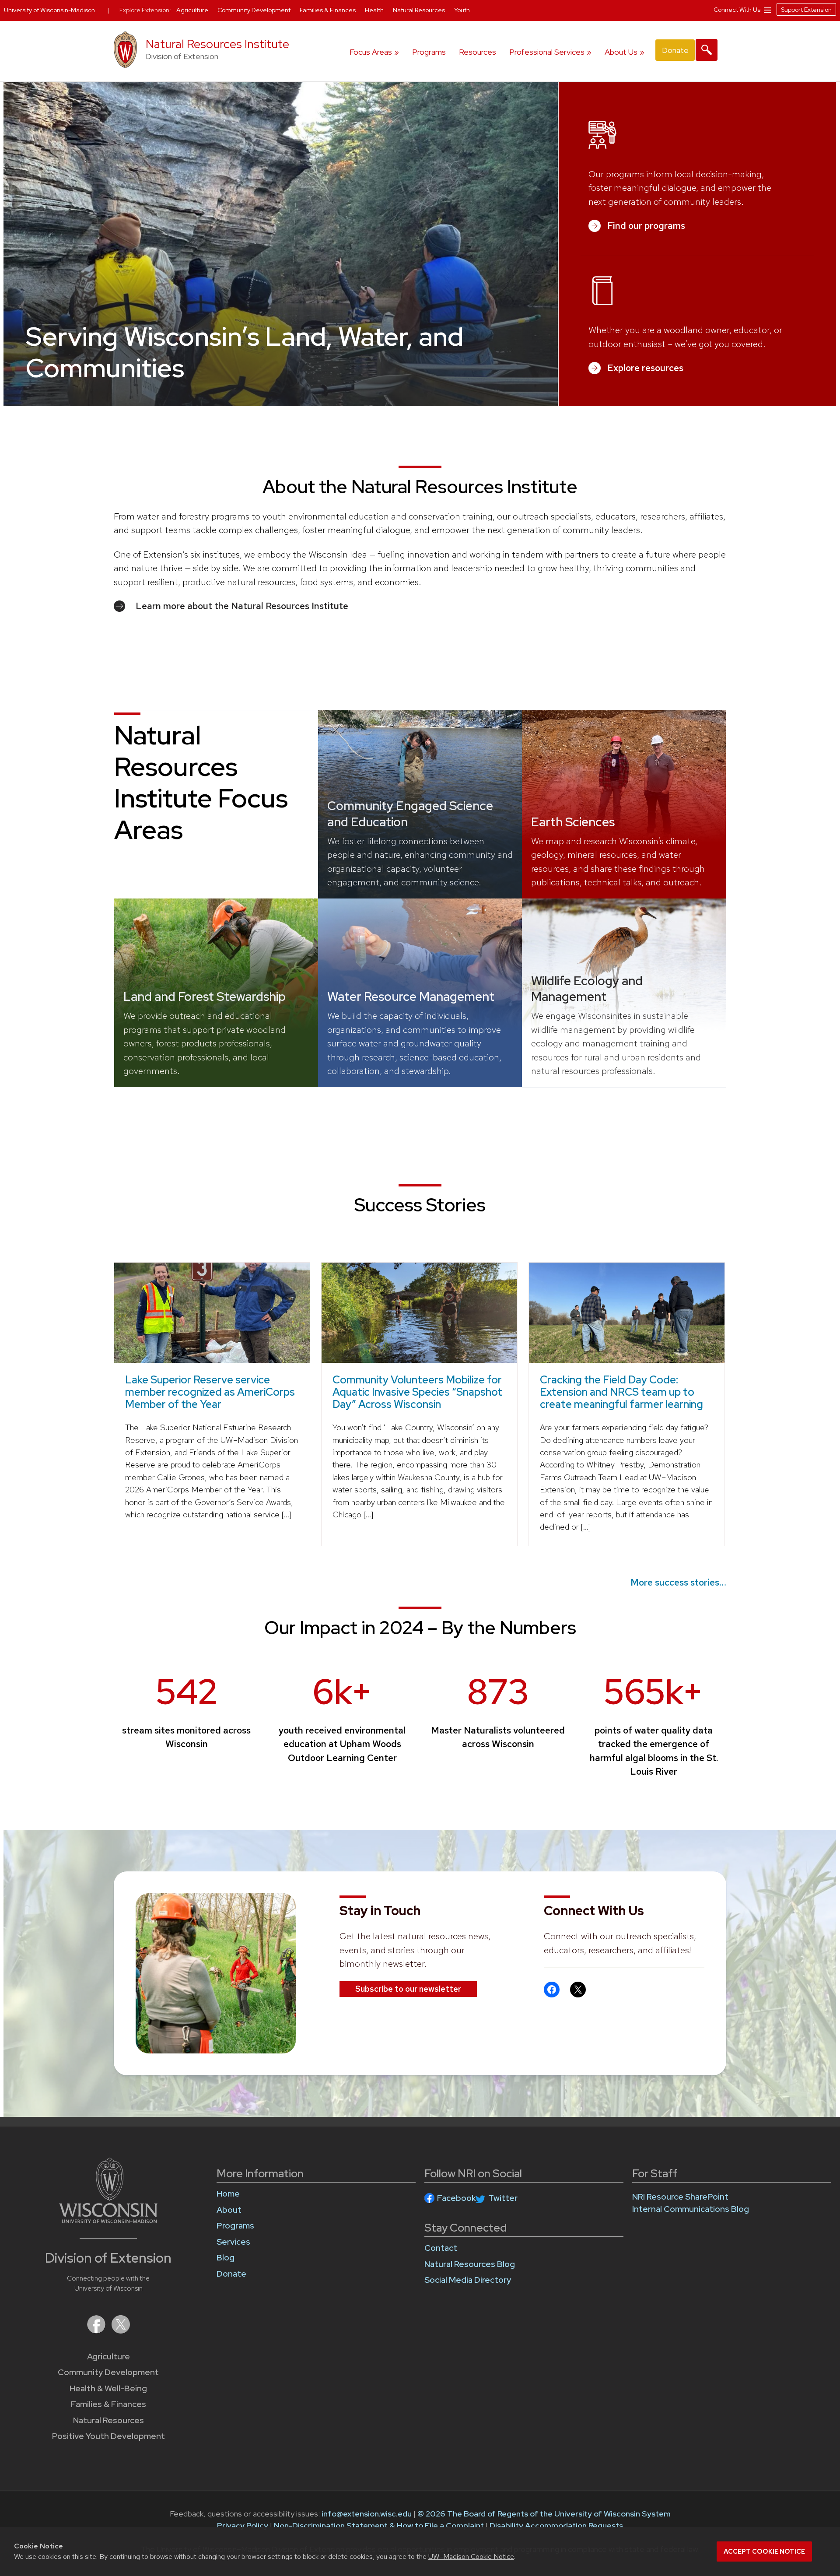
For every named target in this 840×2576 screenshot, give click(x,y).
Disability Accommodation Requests (556, 2525)
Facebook (457, 2198)
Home (228, 2194)
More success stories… (678, 1582)
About (229, 2210)
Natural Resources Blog (470, 2264)
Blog (226, 2258)
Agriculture (108, 2357)
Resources (478, 52)
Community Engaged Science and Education (410, 814)
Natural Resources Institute (217, 44)
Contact (441, 2248)
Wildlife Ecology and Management (587, 989)
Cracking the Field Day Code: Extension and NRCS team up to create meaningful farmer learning (621, 1392)
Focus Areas (371, 52)
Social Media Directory (468, 2280)
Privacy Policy (243, 2525)
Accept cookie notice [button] (764, 2551)
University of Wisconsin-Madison (49, 10)
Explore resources (645, 368)
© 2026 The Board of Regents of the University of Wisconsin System (544, 2514)
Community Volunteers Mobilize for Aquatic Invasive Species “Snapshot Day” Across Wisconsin (417, 1392)
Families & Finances (108, 2404)
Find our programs (646, 226)
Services (233, 2242)
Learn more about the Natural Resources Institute (242, 606)
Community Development (108, 2372)
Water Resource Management (411, 997)
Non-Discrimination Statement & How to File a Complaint (379, 2525)
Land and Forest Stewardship (205, 997)
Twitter (503, 2198)
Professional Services (547, 52)
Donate (675, 50)
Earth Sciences (573, 822)
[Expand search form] (707, 50)
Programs (429, 52)
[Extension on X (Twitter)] (121, 2331)
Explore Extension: (145, 10)
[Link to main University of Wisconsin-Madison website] (108, 2220)
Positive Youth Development (108, 2436)
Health (375, 10)
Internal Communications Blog (691, 2209)
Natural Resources (108, 2420)
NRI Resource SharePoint (680, 2197)
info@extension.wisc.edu (367, 2514)
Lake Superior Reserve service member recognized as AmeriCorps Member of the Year (210, 1392)
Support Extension (806, 10)
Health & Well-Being (108, 2388)
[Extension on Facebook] (97, 2331)
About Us (621, 52)
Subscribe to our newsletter (408, 1989)
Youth (462, 10)
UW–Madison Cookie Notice (471, 2557)
